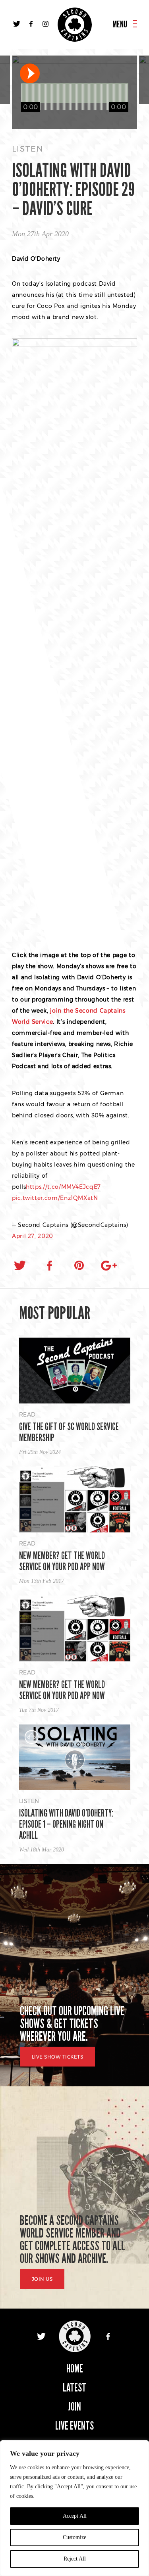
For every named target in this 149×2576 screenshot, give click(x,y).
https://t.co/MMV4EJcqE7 (63, 1187)
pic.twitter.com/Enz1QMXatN (55, 1198)
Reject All (75, 2559)
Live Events (74, 2426)
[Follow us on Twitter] (17, 24)
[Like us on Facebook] (31, 24)
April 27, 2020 (33, 1236)
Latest (74, 2388)
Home (75, 2369)
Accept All (75, 2516)
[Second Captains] (75, 25)
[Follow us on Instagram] (45, 24)
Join (75, 2407)
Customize (74, 2537)
